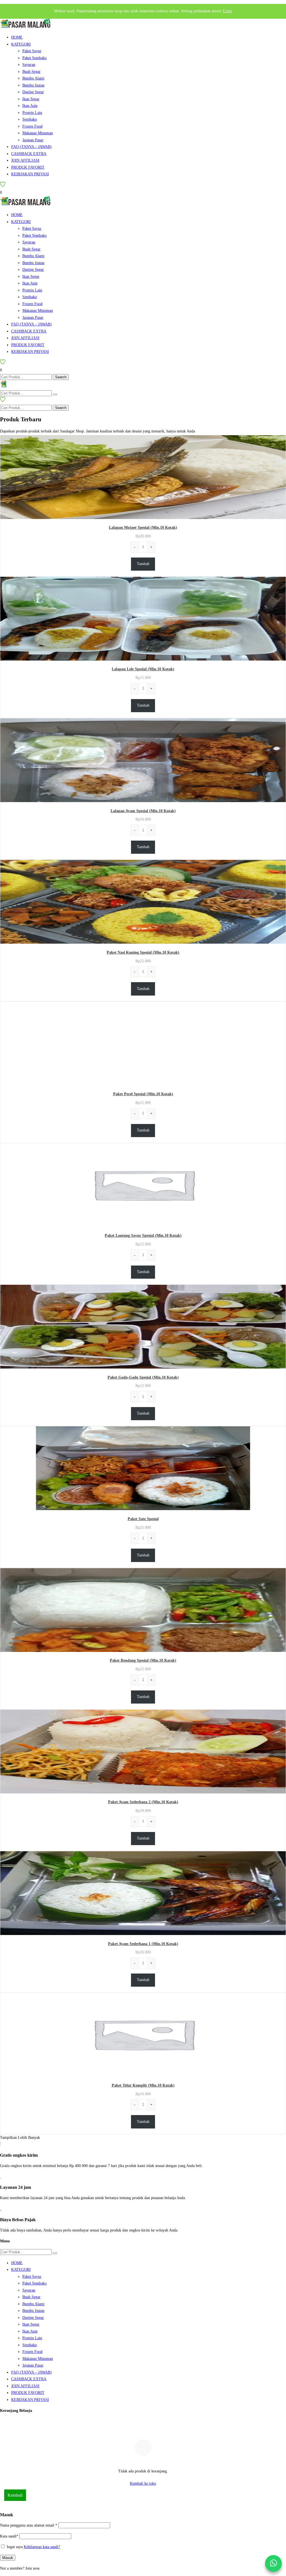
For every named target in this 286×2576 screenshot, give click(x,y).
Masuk (8, 2558)
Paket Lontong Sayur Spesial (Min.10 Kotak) (143, 1236)
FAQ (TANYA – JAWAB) (31, 147)
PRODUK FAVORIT (28, 167)
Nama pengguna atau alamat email (29, 2525)
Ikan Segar (31, 99)
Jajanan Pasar (33, 140)
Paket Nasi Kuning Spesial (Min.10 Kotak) (143, 952)
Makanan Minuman (38, 133)
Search (61, 377)
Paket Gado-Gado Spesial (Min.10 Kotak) (143, 1377)
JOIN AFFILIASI (25, 160)
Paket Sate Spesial (143, 1519)
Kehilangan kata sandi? (42, 2547)
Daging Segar (33, 92)
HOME (17, 37)
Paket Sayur (32, 51)
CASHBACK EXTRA (29, 154)
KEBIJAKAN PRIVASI (30, 174)
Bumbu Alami (33, 78)
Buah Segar (31, 72)
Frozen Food (32, 126)
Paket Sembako (34, 58)
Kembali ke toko (143, 2483)
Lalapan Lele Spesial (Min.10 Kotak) (143, 669)
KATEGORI (21, 44)
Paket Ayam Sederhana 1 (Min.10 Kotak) (143, 1944)
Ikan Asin (30, 106)
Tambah (143, 564)
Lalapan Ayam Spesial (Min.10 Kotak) (143, 811)
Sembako (30, 119)
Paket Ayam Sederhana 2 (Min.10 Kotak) (143, 1802)
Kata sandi (9, 2536)
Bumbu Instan (33, 85)
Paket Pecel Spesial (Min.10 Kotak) (143, 1094)
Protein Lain (32, 113)
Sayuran (29, 65)
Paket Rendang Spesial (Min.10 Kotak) (143, 1660)
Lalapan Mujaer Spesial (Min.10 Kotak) (143, 528)
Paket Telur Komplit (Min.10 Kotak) (143, 2085)
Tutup (227, 11)
